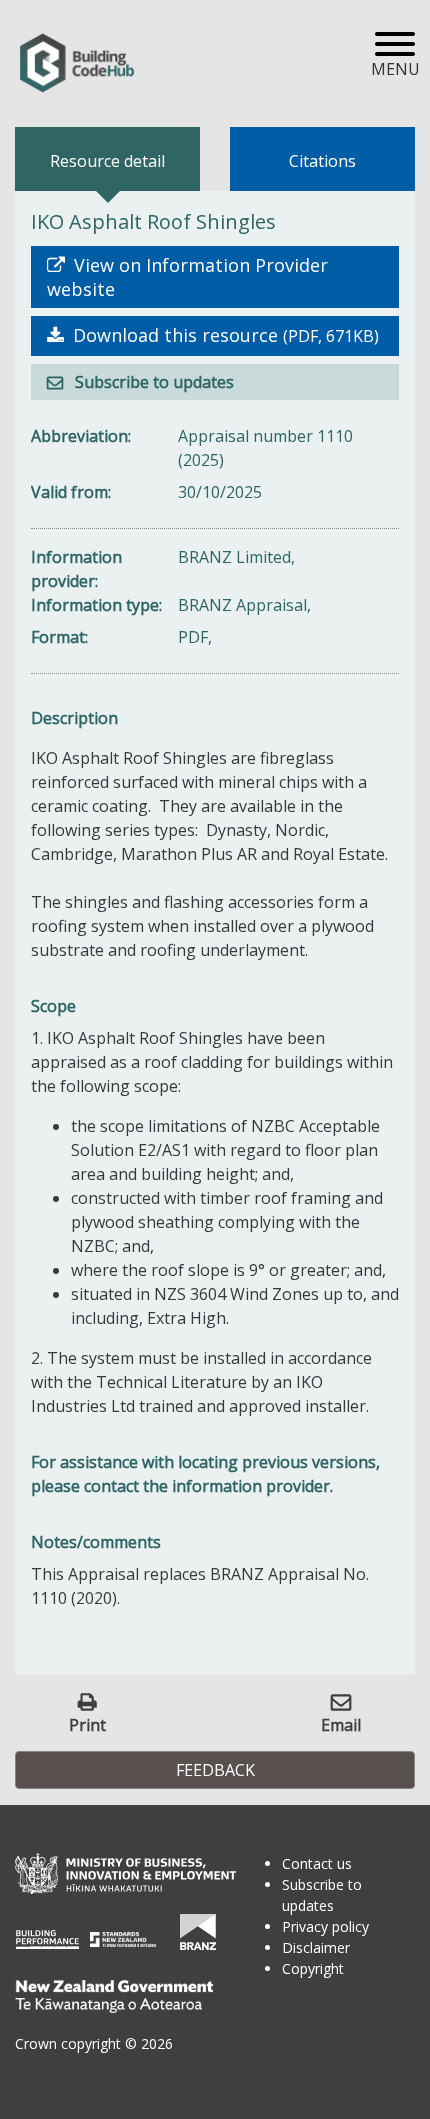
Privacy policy (325, 1926)
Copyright (313, 1968)
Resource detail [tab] (107, 161)
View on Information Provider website (187, 277)
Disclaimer (316, 1947)
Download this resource (223, 335)
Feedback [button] (215, 1770)
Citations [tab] (322, 161)
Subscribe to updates (152, 382)
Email (341, 1724)
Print (87, 1724)
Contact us (317, 1863)
